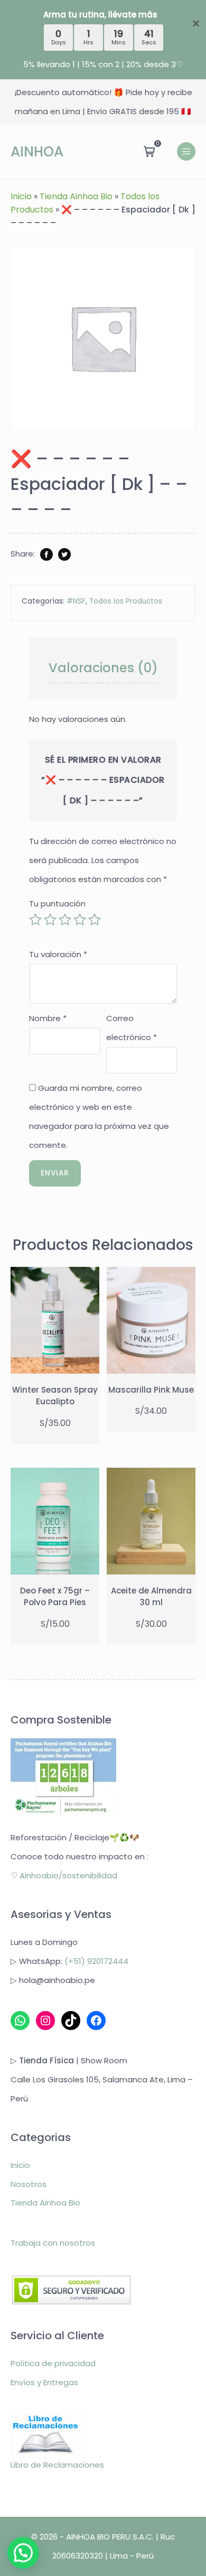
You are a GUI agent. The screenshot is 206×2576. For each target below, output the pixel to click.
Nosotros (29, 2184)
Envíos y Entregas (44, 2382)
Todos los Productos (126, 601)
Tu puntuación (57, 904)
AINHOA (37, 152)
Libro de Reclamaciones (57, 2465)
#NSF (76, 601)
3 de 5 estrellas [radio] (65, 920)
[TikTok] (71, 2021)
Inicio (21, 196)
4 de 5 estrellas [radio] (80, 920)
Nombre (48, 1018)
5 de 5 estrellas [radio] (95, 920)
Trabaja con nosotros (53, 2242)
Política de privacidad (53, 2363)
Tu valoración (58, 954)
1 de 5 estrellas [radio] (35, 920)
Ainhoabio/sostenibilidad (68, 1875)
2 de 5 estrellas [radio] (50, 920)
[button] (23, 2553)
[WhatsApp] (20, 2021)
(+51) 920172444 (96, 1961)
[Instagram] (45, 2021)
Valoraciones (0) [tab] (103, 668)
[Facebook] (96, 2021)
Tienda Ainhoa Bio (76, 196)
